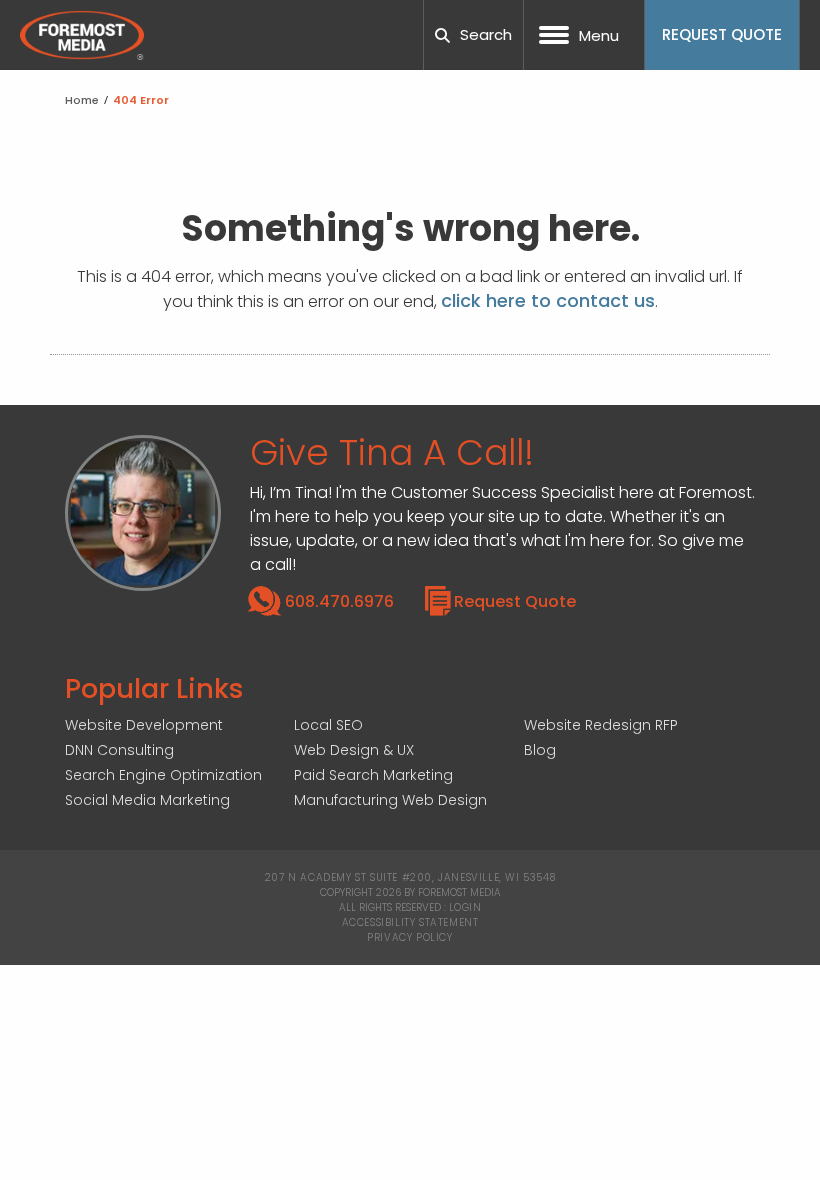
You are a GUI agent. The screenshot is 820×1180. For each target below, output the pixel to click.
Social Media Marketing (147, 800)
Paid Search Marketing (373, 775)
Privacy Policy (409, 937)
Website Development (144, 725)
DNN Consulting (119, 750)
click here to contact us (548, 300)
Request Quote (515, 601)
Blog (540, 750)
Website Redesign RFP (601, 725)
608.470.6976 (339, 601)
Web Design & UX (354, 750)
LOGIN (465, 907)
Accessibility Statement (410, 922)
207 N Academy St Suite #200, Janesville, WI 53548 (410, 877)
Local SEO (328, 725)
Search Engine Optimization (163, 775)
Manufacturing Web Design (390, 800)
